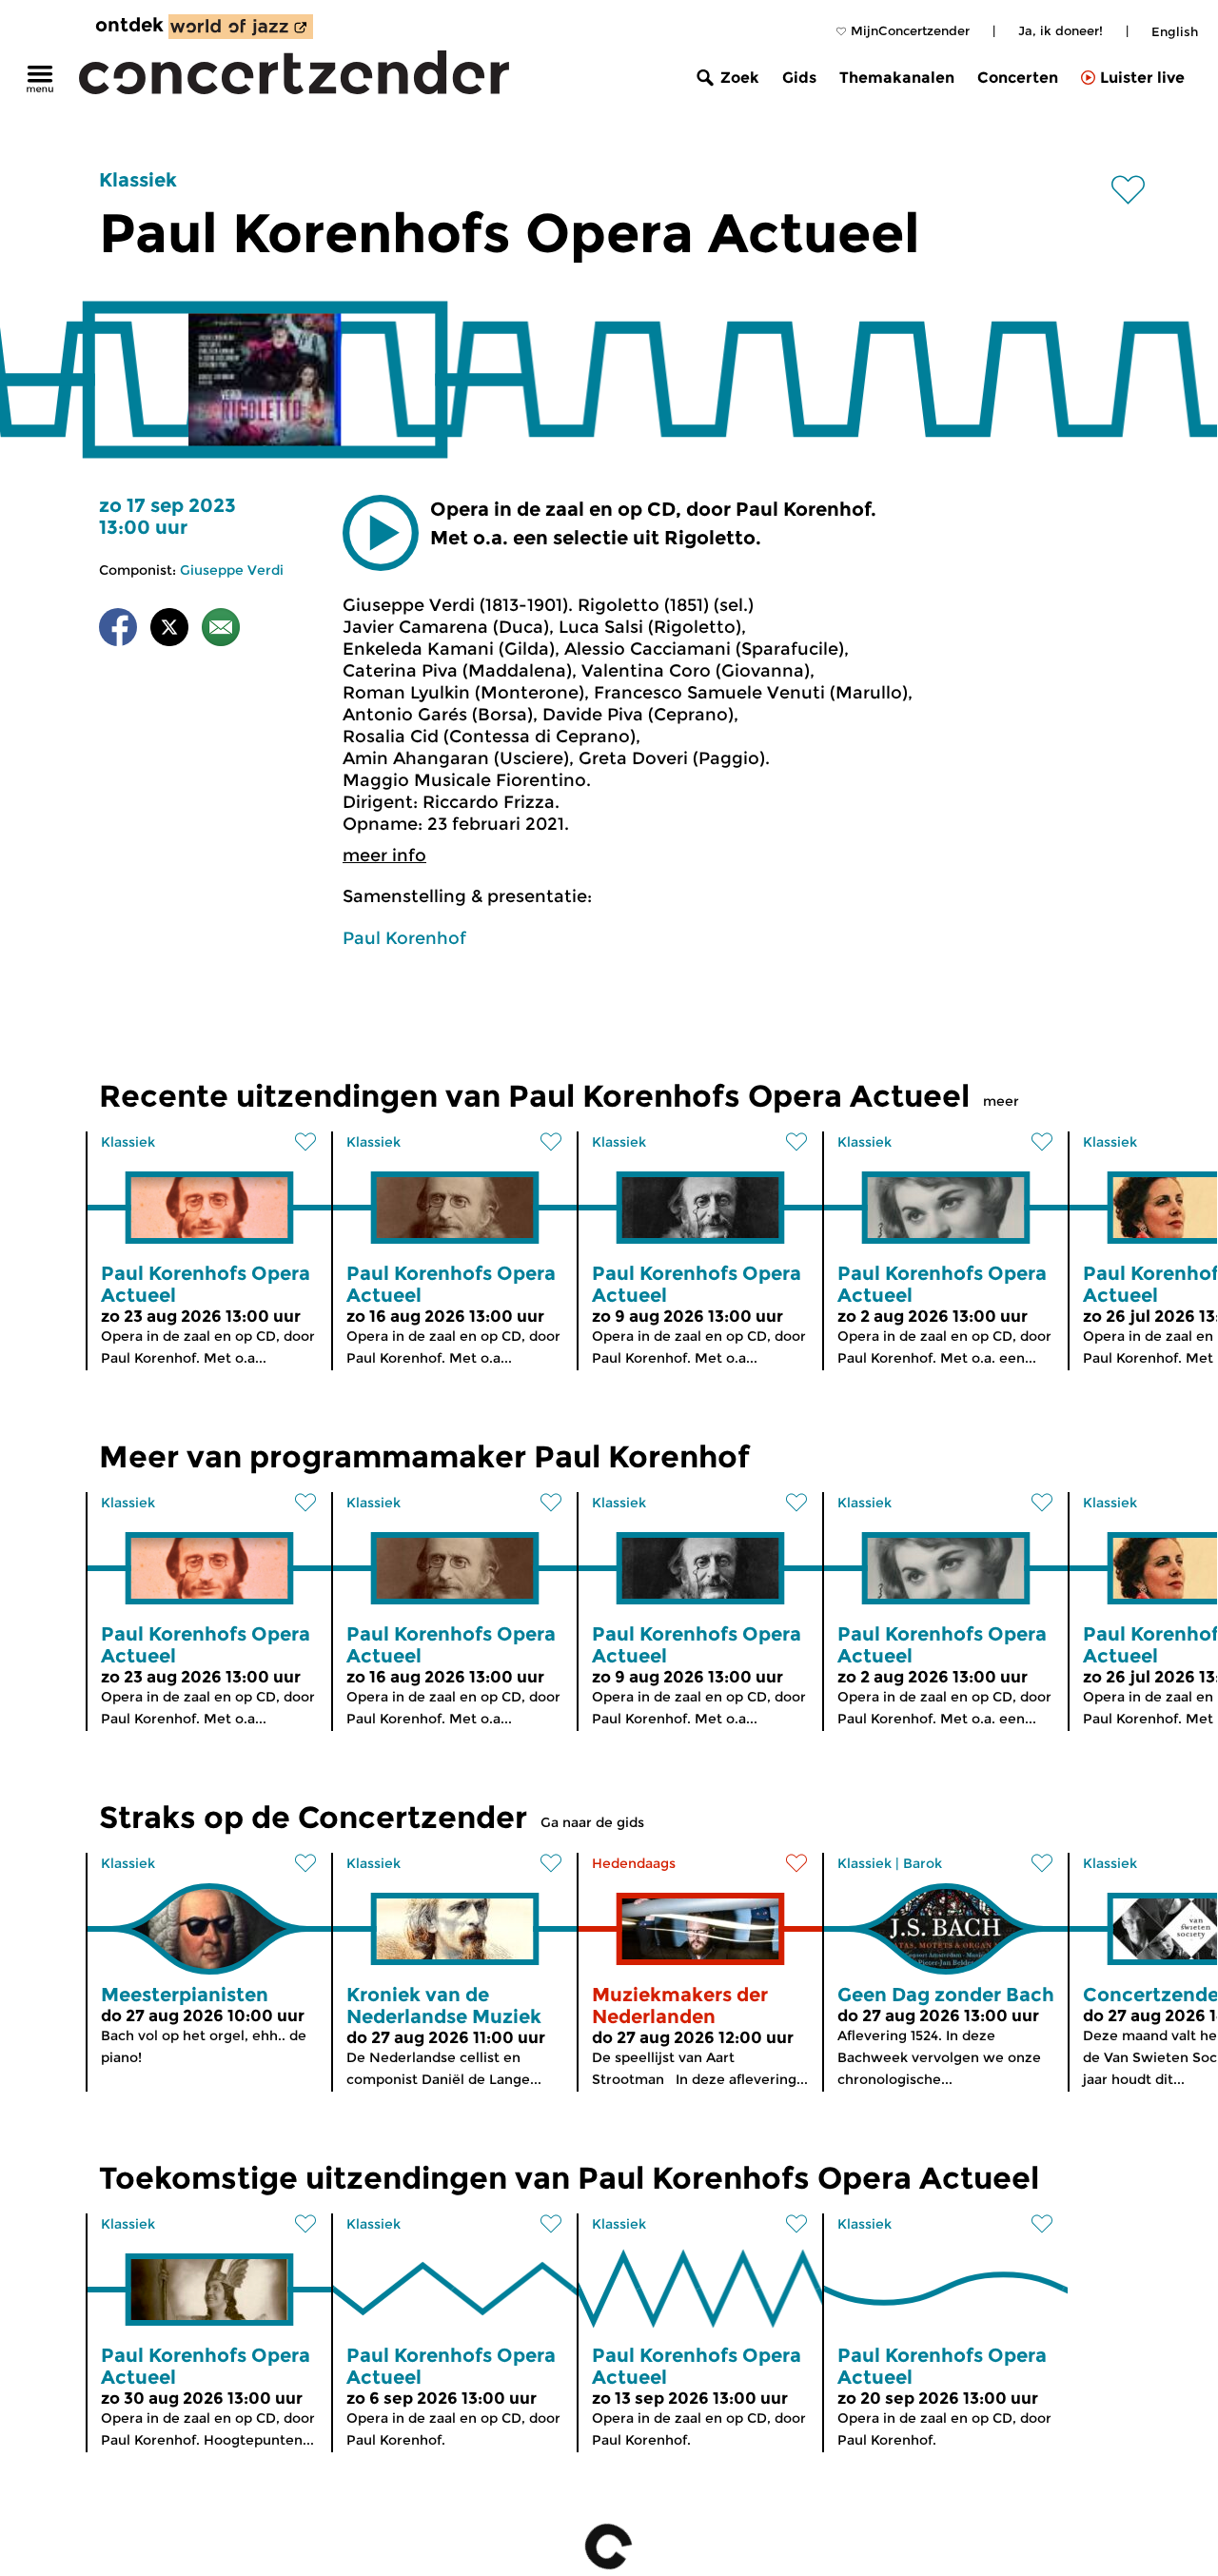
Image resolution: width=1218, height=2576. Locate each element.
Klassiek (138, 180)
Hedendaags (634, 1863)
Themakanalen (897, 78)
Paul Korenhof (404, 938)
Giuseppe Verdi (232, 570)
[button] (381, 533)
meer (1001, 1101)
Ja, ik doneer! (1061, 30)
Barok (923, 1863)
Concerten (1018, 78)
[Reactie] (221, 630)
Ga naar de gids (592, 1822)
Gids (799, 78)
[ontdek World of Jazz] (241, 27)
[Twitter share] (169, 630)
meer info (384, 855)
